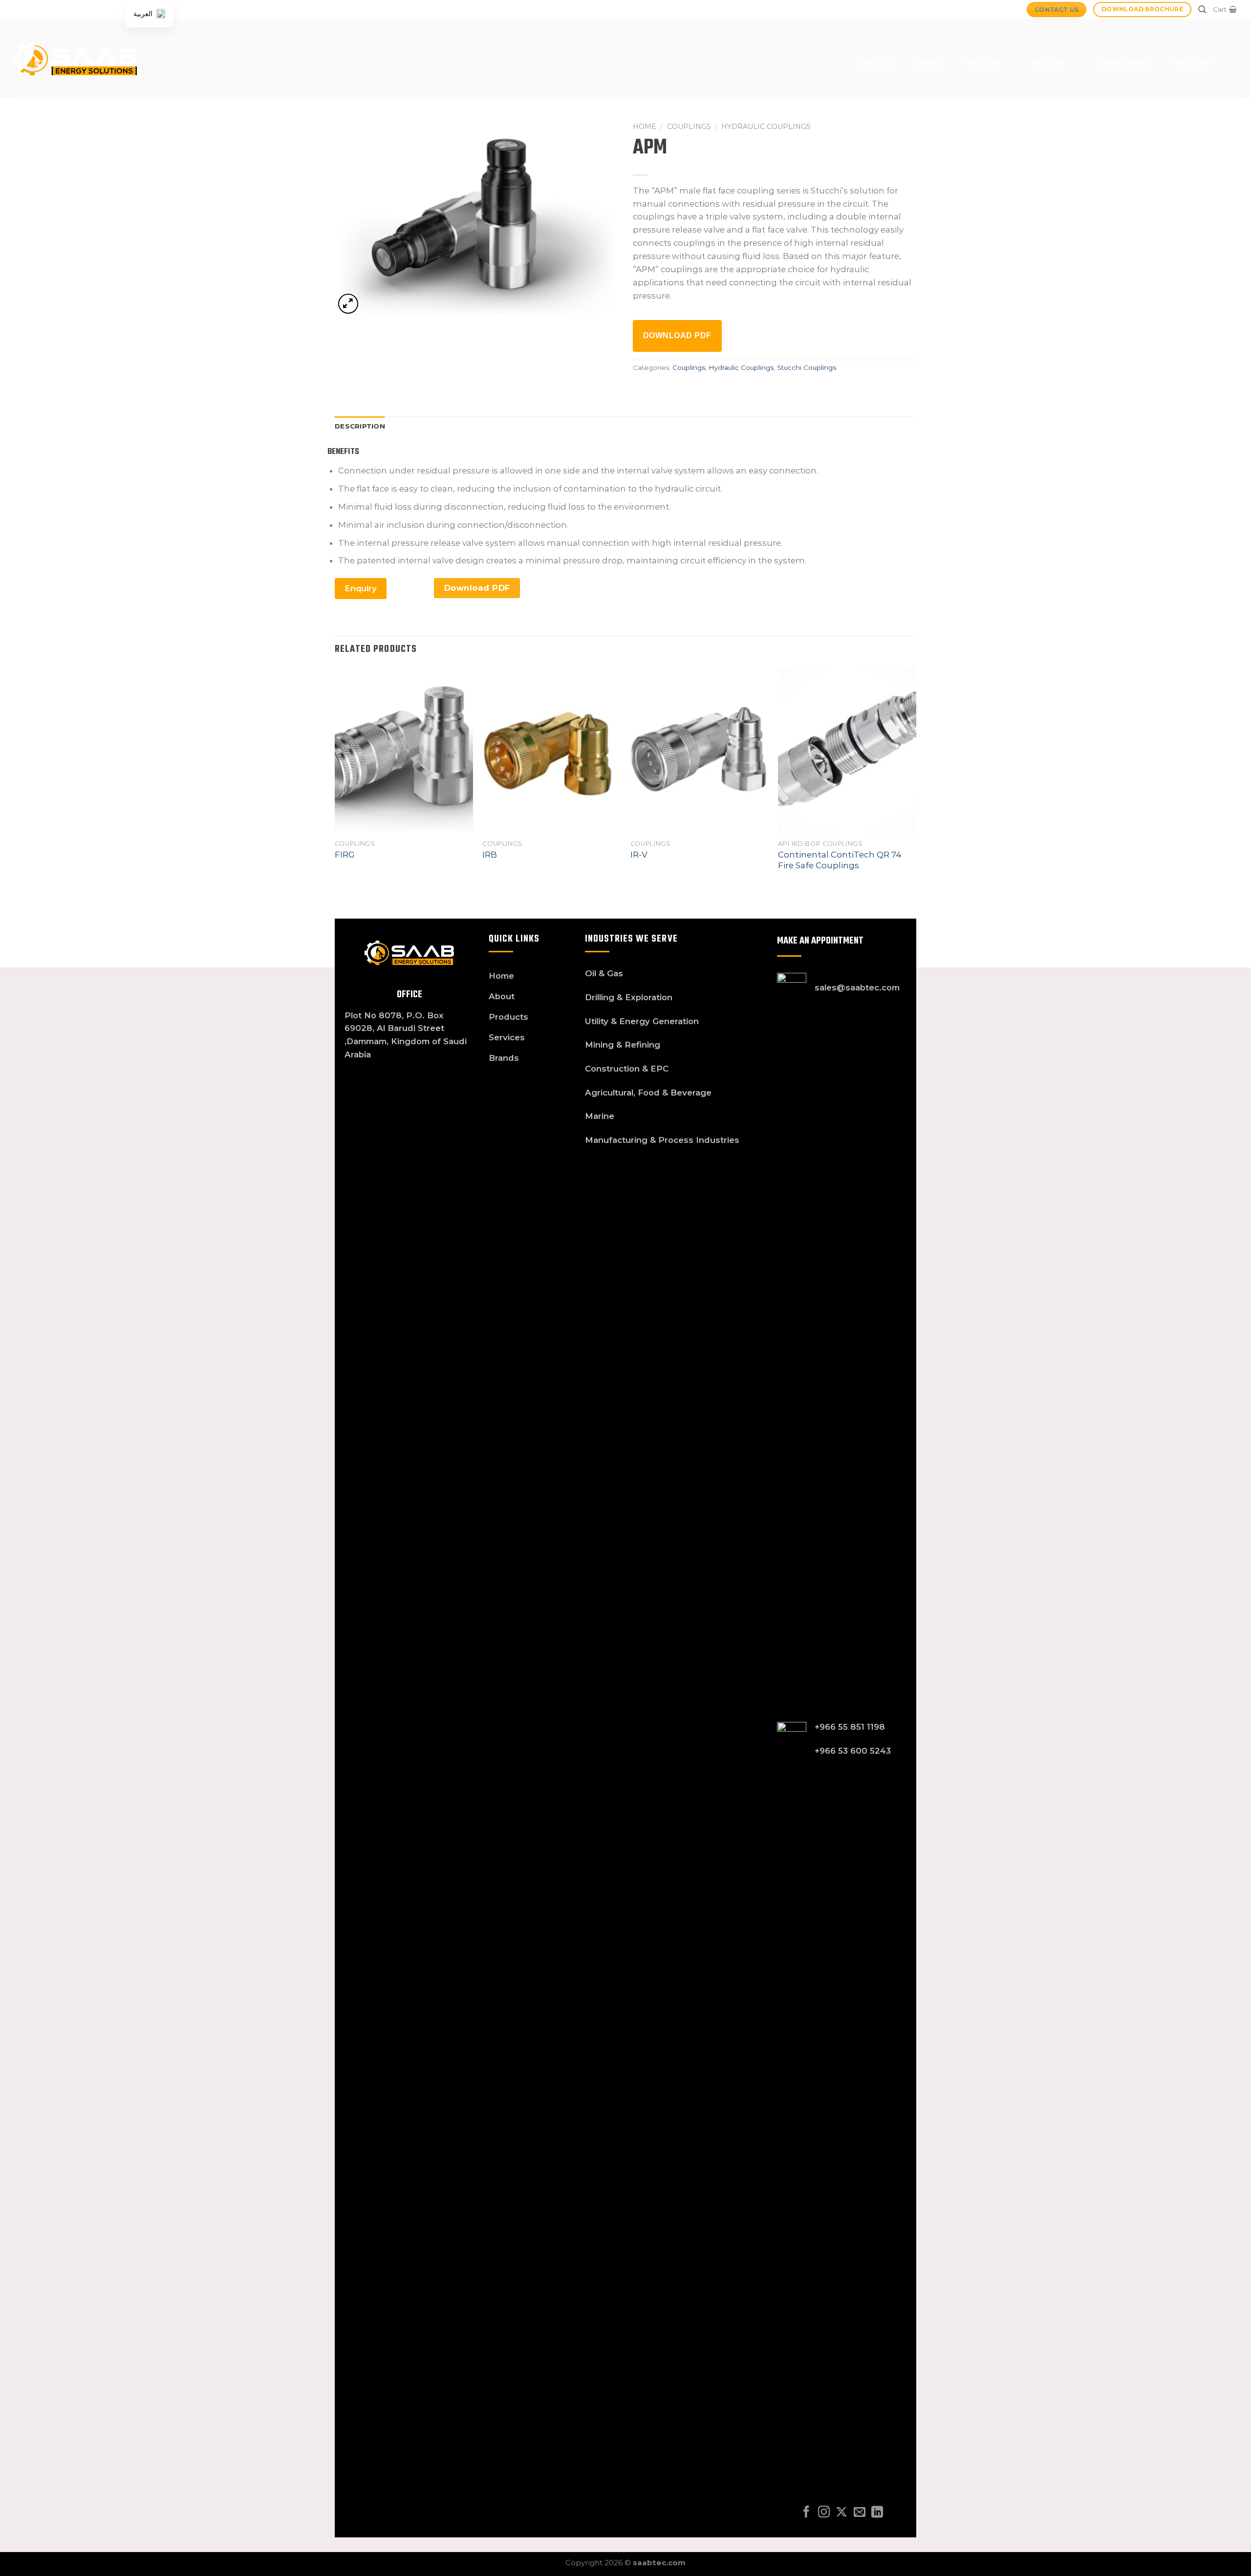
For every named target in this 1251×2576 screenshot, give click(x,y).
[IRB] (551, 751)
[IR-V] (700, 751)
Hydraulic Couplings (766, 127)
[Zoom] (348, 304)
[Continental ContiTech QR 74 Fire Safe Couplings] (847, 751)
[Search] (1202, 10)
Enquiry (361, 588)
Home (645, 127)
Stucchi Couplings (807, 367)
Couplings (689, 127)
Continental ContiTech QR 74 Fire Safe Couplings (840, 860)
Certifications (1123, 63)
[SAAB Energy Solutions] (76, 59)
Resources (1192, 63)
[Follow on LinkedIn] (877, 2513)
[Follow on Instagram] (824, 2513)
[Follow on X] (841, 2513)
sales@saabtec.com (857, 987)
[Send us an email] (860, 2513)
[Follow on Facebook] (806, 2513)
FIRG (345, 855)
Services (1047, 63)
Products (981, 63)
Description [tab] (360, 426)
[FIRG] (404, 751)
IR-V (639, 855)
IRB (490, 855)
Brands (928, 63)
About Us (876, 63)
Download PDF (677, 335)
